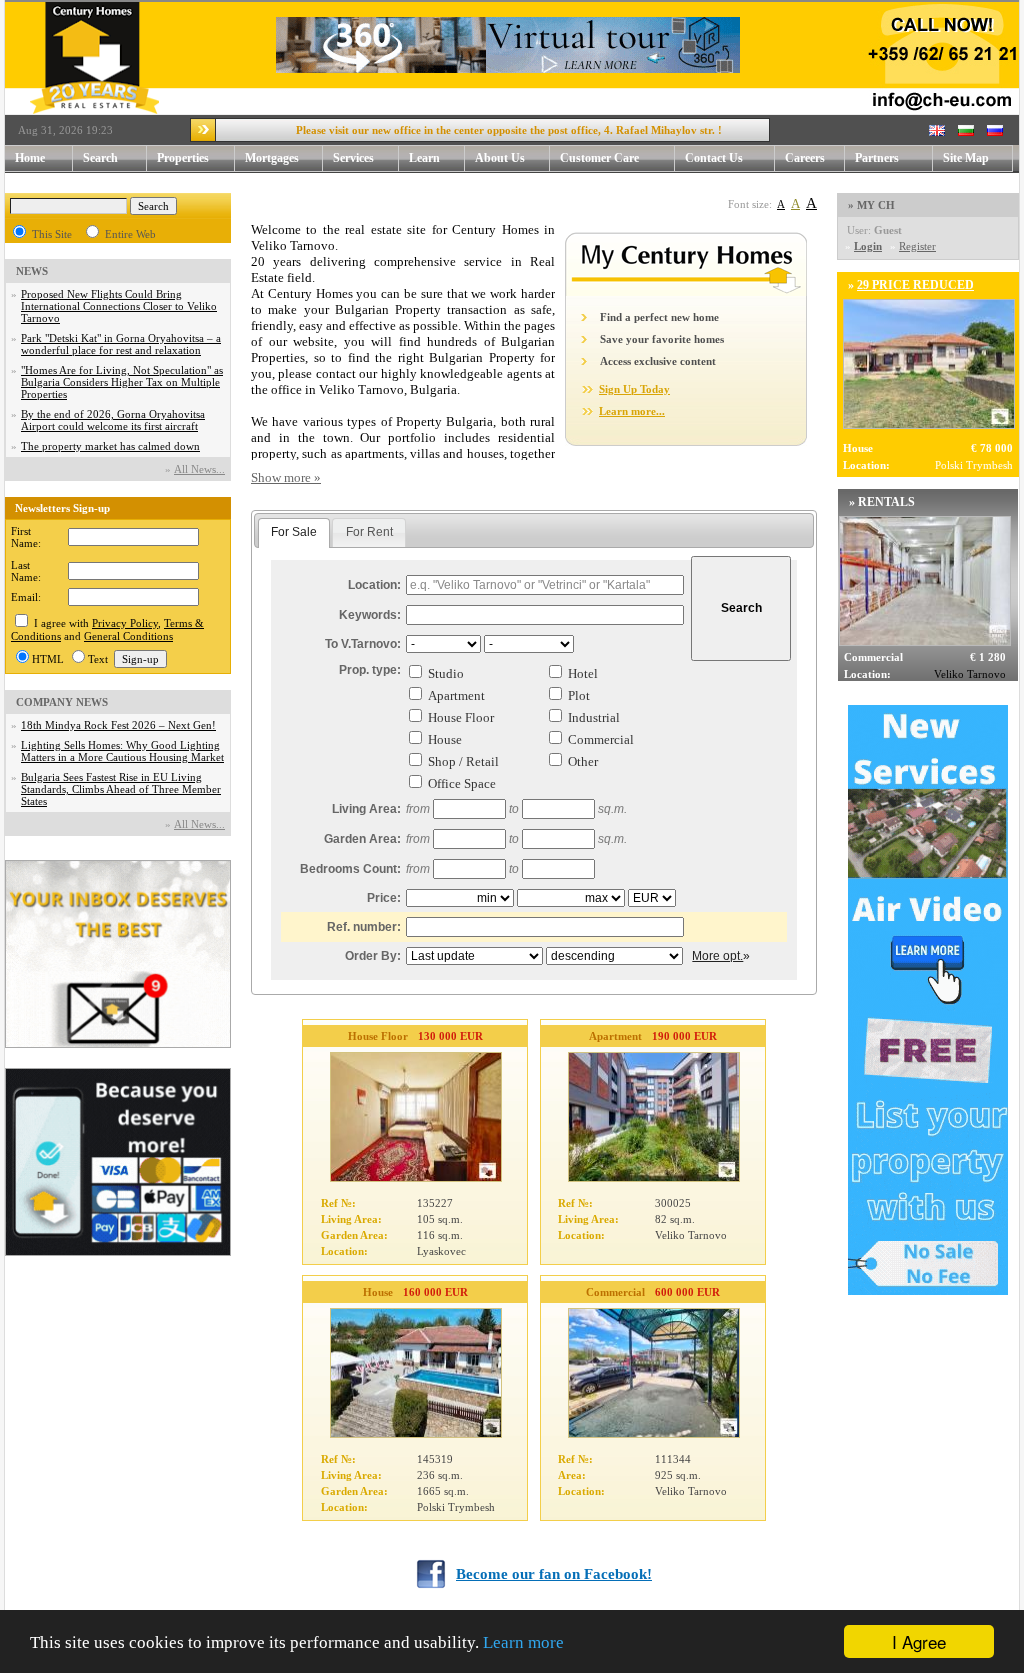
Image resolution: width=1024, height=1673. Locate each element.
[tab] (294, 533)
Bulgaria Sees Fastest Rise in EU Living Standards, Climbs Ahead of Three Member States (121, 789)
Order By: (373, 956)
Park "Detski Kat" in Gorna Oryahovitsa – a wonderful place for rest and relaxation (121, 344)
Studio (446, 673)
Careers (805, 158)
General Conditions (128, 636)
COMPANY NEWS (62, 702)
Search (100, 158)
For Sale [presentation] (294, 532)
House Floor (461, 717)
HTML (48, 659)
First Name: (26, 537)
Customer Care (599, 158)
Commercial (601, 739)
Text (98, 659)
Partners (877, 158)
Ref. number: (364, 927)
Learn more (523, 1642)
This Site (52, 234)
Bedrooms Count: (350, 869)
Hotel (583, 673)
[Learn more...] (686, 292)
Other (583, 761)
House (445, 739)
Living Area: (366, 809)
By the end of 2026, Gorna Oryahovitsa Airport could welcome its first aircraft (113, 420)
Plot (579, 695)
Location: (374, 585)
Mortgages (272, 158)
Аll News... (199, 469)
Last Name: (26, 571)
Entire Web (130, 234)
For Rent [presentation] (369, 532)
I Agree (919, 1641)
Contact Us (714, 158)
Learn (424, 158)
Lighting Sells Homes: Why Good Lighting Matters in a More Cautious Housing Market (122, 751)
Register (917, 246)
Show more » (286, 477)
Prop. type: (370, 670)
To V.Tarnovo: (363, 644)
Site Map (966, 158)
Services (353, 158)
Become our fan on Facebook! (554, 1574)
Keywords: (370, 615)
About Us (500, 158)
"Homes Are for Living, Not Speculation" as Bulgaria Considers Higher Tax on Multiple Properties (122, 382)
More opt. (717, 956)
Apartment (456, 695)
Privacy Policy (125, 623)
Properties (183, 158)
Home (30, 158)
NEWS (32, 271)
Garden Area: (362, 839)
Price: (384, 898)
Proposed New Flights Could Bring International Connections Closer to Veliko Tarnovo (119, 306)
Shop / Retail (463, 761)
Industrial (594, 717)
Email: (26, 597)
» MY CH (871, 205)
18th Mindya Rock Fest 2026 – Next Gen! (118, 725)
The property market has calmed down (110, 446)
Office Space (462, 783)
